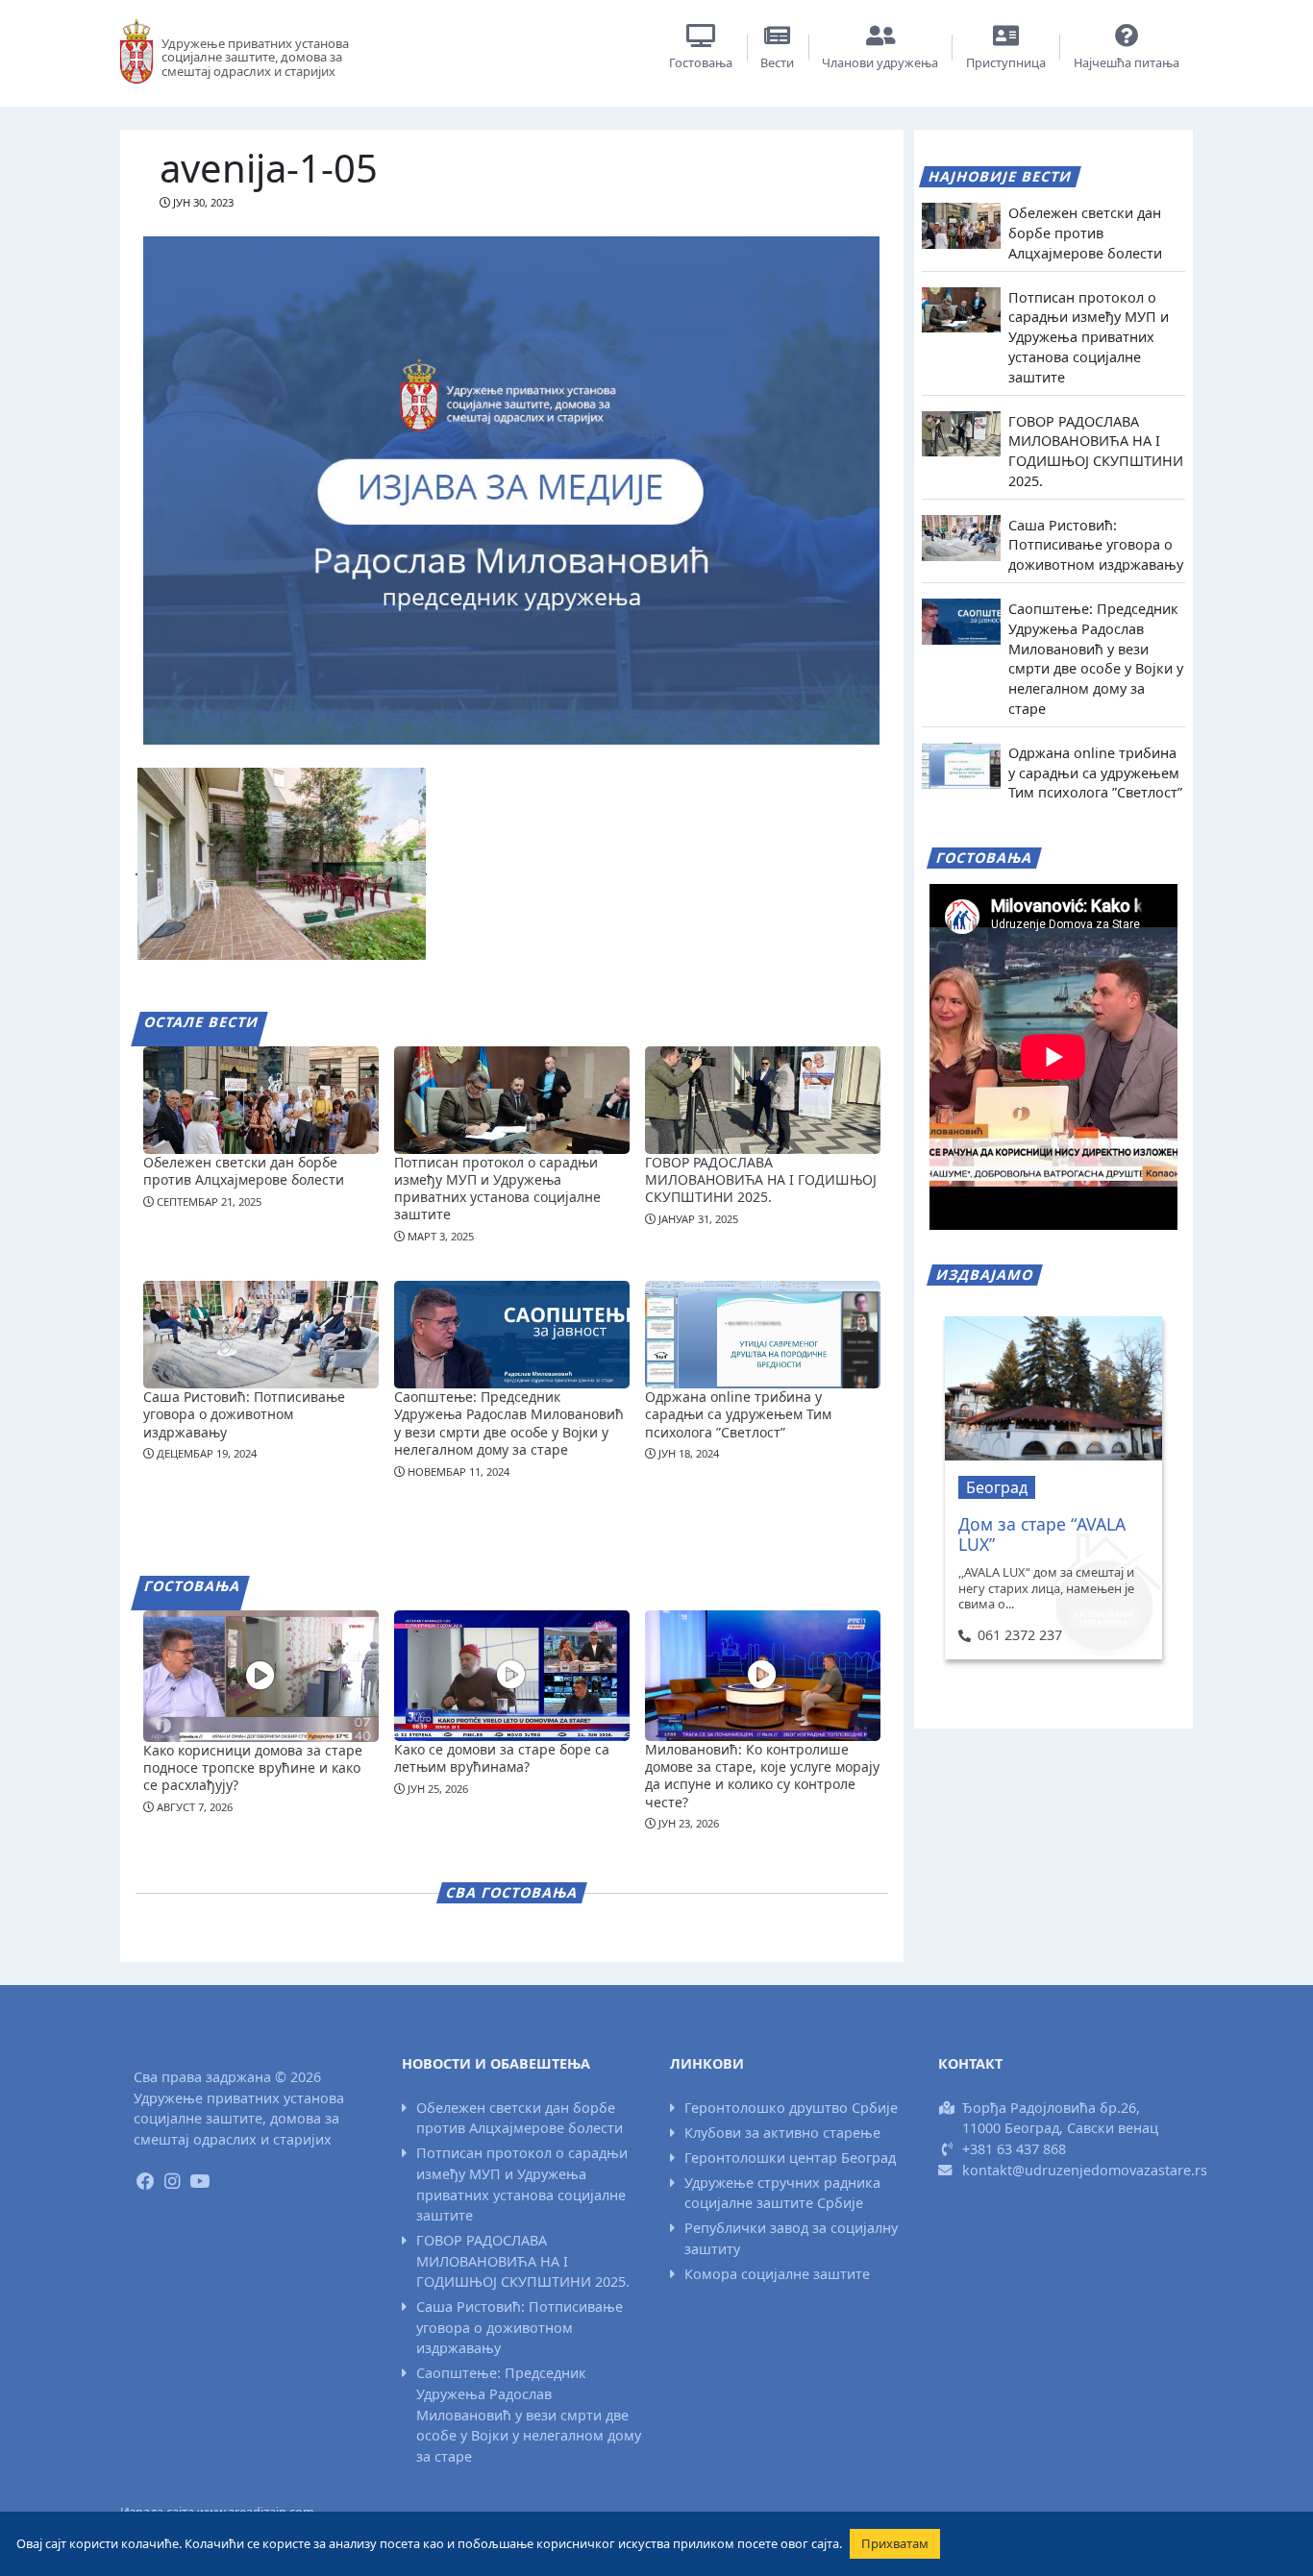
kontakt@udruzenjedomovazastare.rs (1085, 2170)
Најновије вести (1001, 176)
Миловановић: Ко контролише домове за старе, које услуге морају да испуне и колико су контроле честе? (762, 1776)
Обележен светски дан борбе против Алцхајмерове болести (244, 1171)
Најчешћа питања (1127, 62)
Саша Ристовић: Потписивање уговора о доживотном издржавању (244, 1414)
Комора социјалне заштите (777, 2274)
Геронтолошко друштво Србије (791, 2108)
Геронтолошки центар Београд (790, 2158)
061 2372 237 (1019, 1635)
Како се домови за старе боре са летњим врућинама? (502, 1758)
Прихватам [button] (895, 2543)
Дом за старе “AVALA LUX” (1042, 1534)
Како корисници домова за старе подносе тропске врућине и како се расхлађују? (253, 1767)
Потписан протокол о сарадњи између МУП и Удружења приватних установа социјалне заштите (497, 1189)
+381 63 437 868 (1014, 2149)
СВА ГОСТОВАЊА (511, 1892)
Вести (777, 62)
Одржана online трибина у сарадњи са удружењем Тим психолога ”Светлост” (738, 1414)
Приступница (1006, 62)
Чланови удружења (880, 62)
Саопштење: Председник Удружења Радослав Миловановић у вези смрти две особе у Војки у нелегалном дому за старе (509, 1423)
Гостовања (701, 62)
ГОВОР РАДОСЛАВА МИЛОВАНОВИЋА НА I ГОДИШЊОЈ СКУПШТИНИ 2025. (761, 1179)
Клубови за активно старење (782, 2133)
